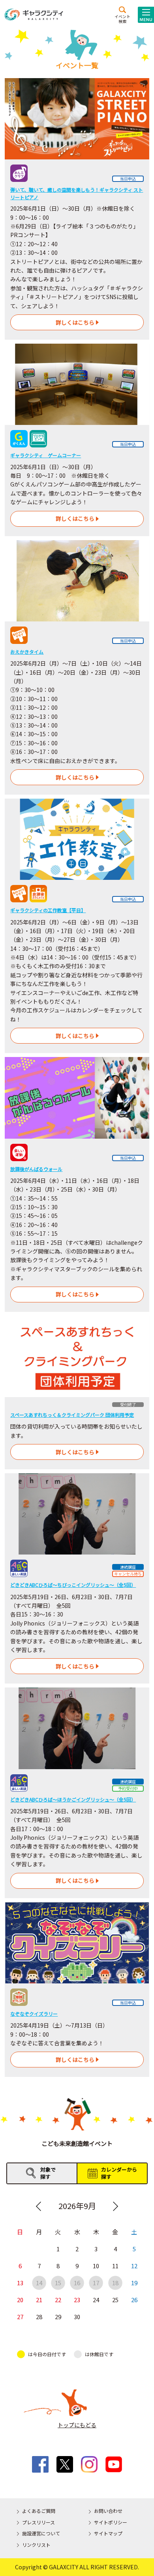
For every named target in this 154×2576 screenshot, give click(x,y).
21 (39, 2300)
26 (134, 2300)
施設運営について (41, 2533)
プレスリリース (38, 2522)
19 (134, 2283)
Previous (38, 2206)
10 (96, 2266)
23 (77, 2300)
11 (115, 2266)
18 (115, 2283)
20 (20, 2300)
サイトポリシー (111, 2522)
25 (115, 2300)
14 (39, 2283)
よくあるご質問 (39, 2511)
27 (20, 2317)
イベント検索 (122, 19)
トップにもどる (77, 2425)
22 (58, 2300)
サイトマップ (108, 2533)
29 (58, 2317)
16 (77, 2283)
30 (77, 2317)
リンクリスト (36, 2545)
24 (96, 2300)
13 (20, 2283)
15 (58, 2283)
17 (96, 2283)
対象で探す (48, 2173)
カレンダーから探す (119, 2173)
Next (116, 2206)
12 (134, 2266)
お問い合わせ (108, 2511)
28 (39, 2317)
